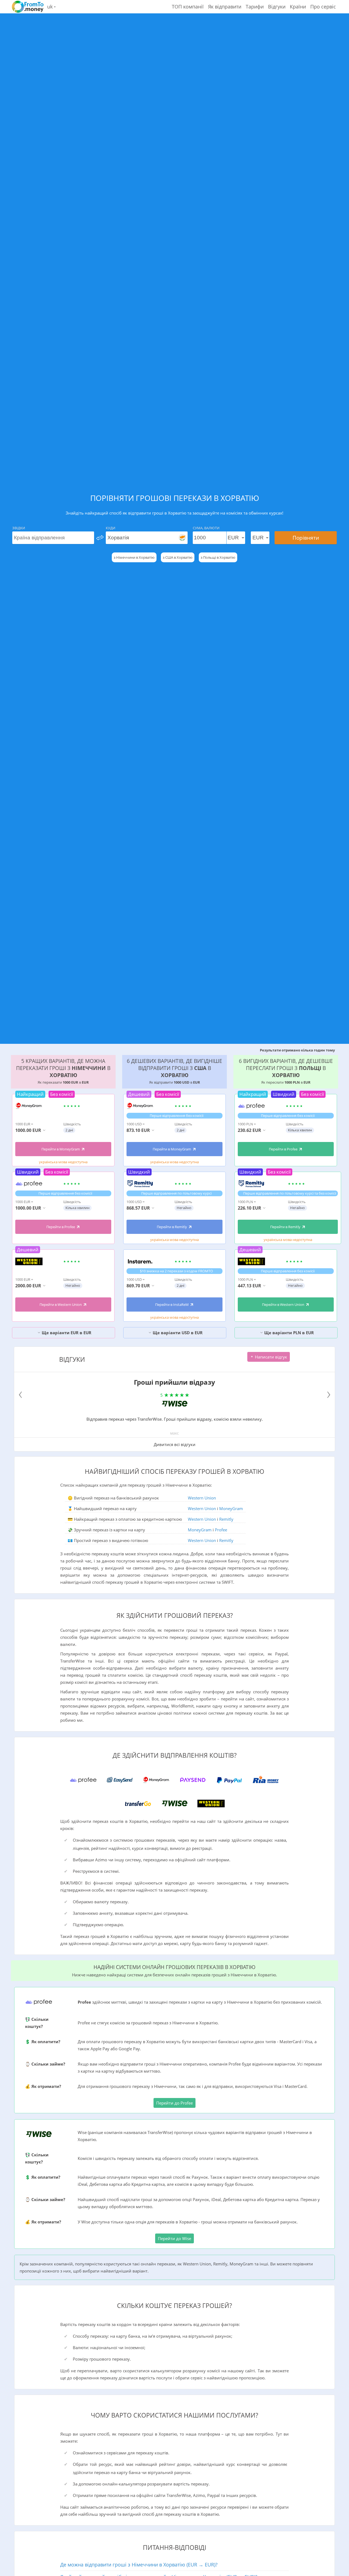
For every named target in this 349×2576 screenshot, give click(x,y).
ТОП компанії (188, 7)
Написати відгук (270, 1357)
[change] (100, 538)
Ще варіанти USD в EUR (177, 1333)
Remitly (226, 1519)
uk (51, 7)
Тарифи (255, 7)
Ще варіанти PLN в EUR (288, 1333)
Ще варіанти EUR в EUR (66, 1333)
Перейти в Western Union (61, 1304)
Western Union (202, 1498)
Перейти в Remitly (172, 1227)
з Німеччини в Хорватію (134, 557)
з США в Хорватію (178, 557)
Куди (111, 528)
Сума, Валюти (206, 528)
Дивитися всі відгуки (175, 1444)
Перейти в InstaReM (172, 1304)
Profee (221, 1530)
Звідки (19, 528)
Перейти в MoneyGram (61, 1149)
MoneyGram (231, 1508)
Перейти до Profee (174, 2103)
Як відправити (225, 7)
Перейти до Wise (174, 2238)
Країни (298, 7)
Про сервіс (323, 7)
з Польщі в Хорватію (218, 557)
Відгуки (277, 7)
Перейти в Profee (61, 1227)
